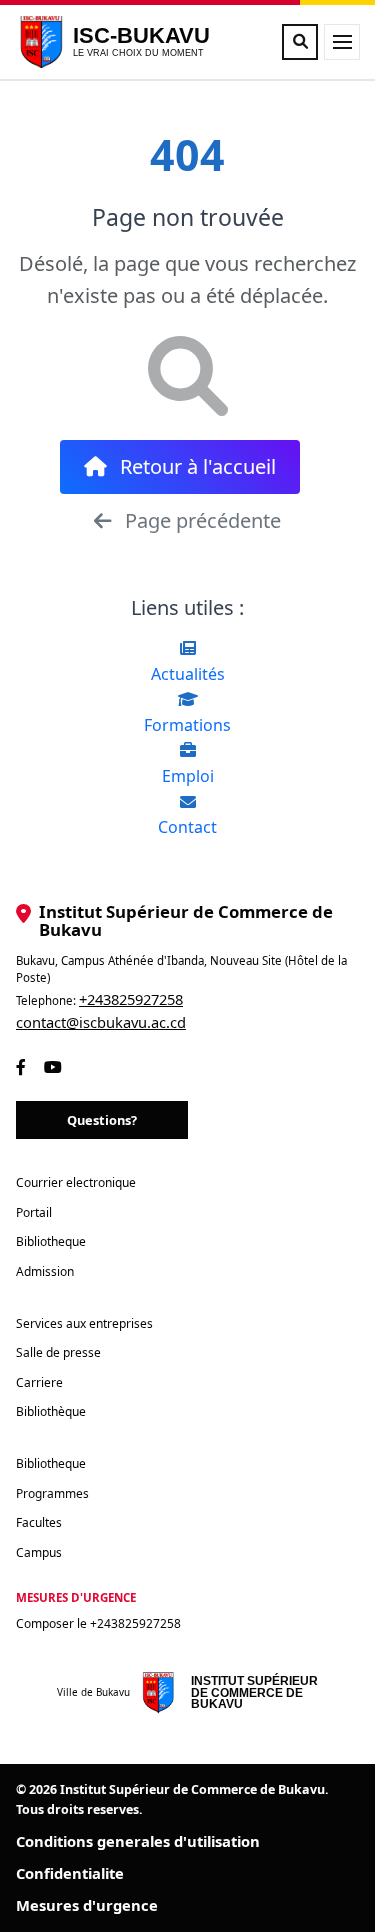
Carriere (39, 1382)
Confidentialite (70, 1873)
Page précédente (200, 520)
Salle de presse (58, 1352)
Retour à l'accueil (195, 466)
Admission (45, 1271)
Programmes (52, 1493)
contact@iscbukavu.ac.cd (101, 1022)
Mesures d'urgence (87, 1905)
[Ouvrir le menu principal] (342, 42)
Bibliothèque (51, 1411)
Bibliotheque (51, 1241)
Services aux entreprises (84, 1323)
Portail (34, 1212)
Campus (39, 1552)
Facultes (39, 1522)
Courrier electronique (76, 1182)
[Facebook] (21, 1067)
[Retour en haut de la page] (327, 1904)
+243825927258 (131, 999)
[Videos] (53, 1067)
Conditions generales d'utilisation (138, 1841)
